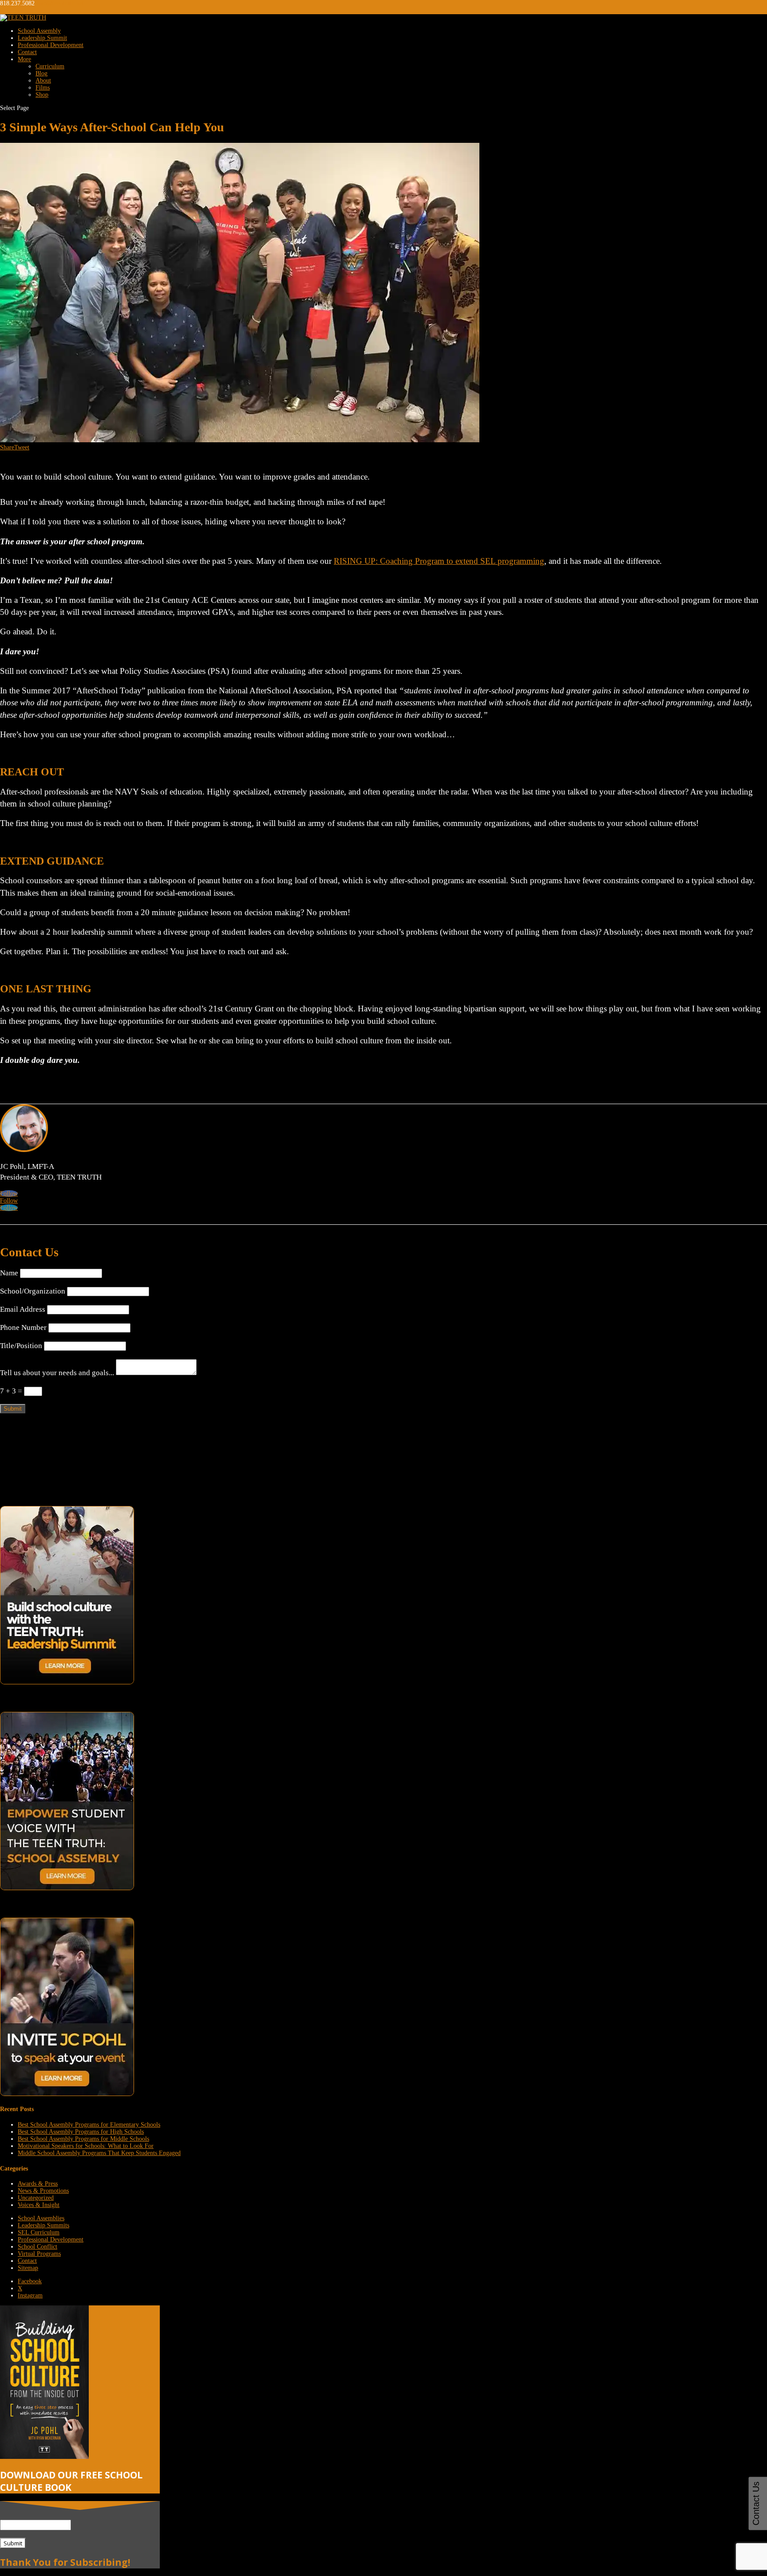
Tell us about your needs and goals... (57, 1373)
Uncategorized (36, 2198)
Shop (42, 95)
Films (43, 88)
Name (9, 1273)
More (24, 59)
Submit (13, 1409)
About (43, 81)
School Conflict (38, 2247)
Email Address (23, 1309)
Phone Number (23, 1327)
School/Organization (33, 1291)
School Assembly (39, 31)
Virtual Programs (39, 2254)
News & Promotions (43, 2191)
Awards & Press (38, 2184)
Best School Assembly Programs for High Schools (81, 2132)
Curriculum (50, 66)
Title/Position (21, 1346)
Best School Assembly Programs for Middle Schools (83, 2139)
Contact (27, 52)
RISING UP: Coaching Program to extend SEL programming (439, 561)
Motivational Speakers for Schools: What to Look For (86, 2146)
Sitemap (28, 2268)
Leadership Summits (43, 2225)
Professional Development (51, 45)
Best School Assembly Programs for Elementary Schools (89, 2125)
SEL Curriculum (39, 2232)
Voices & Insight (39, 2205)
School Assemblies (41, 2218)
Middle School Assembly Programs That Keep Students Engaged (99, 2153)
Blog (42, 73)
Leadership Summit (42, 38)
